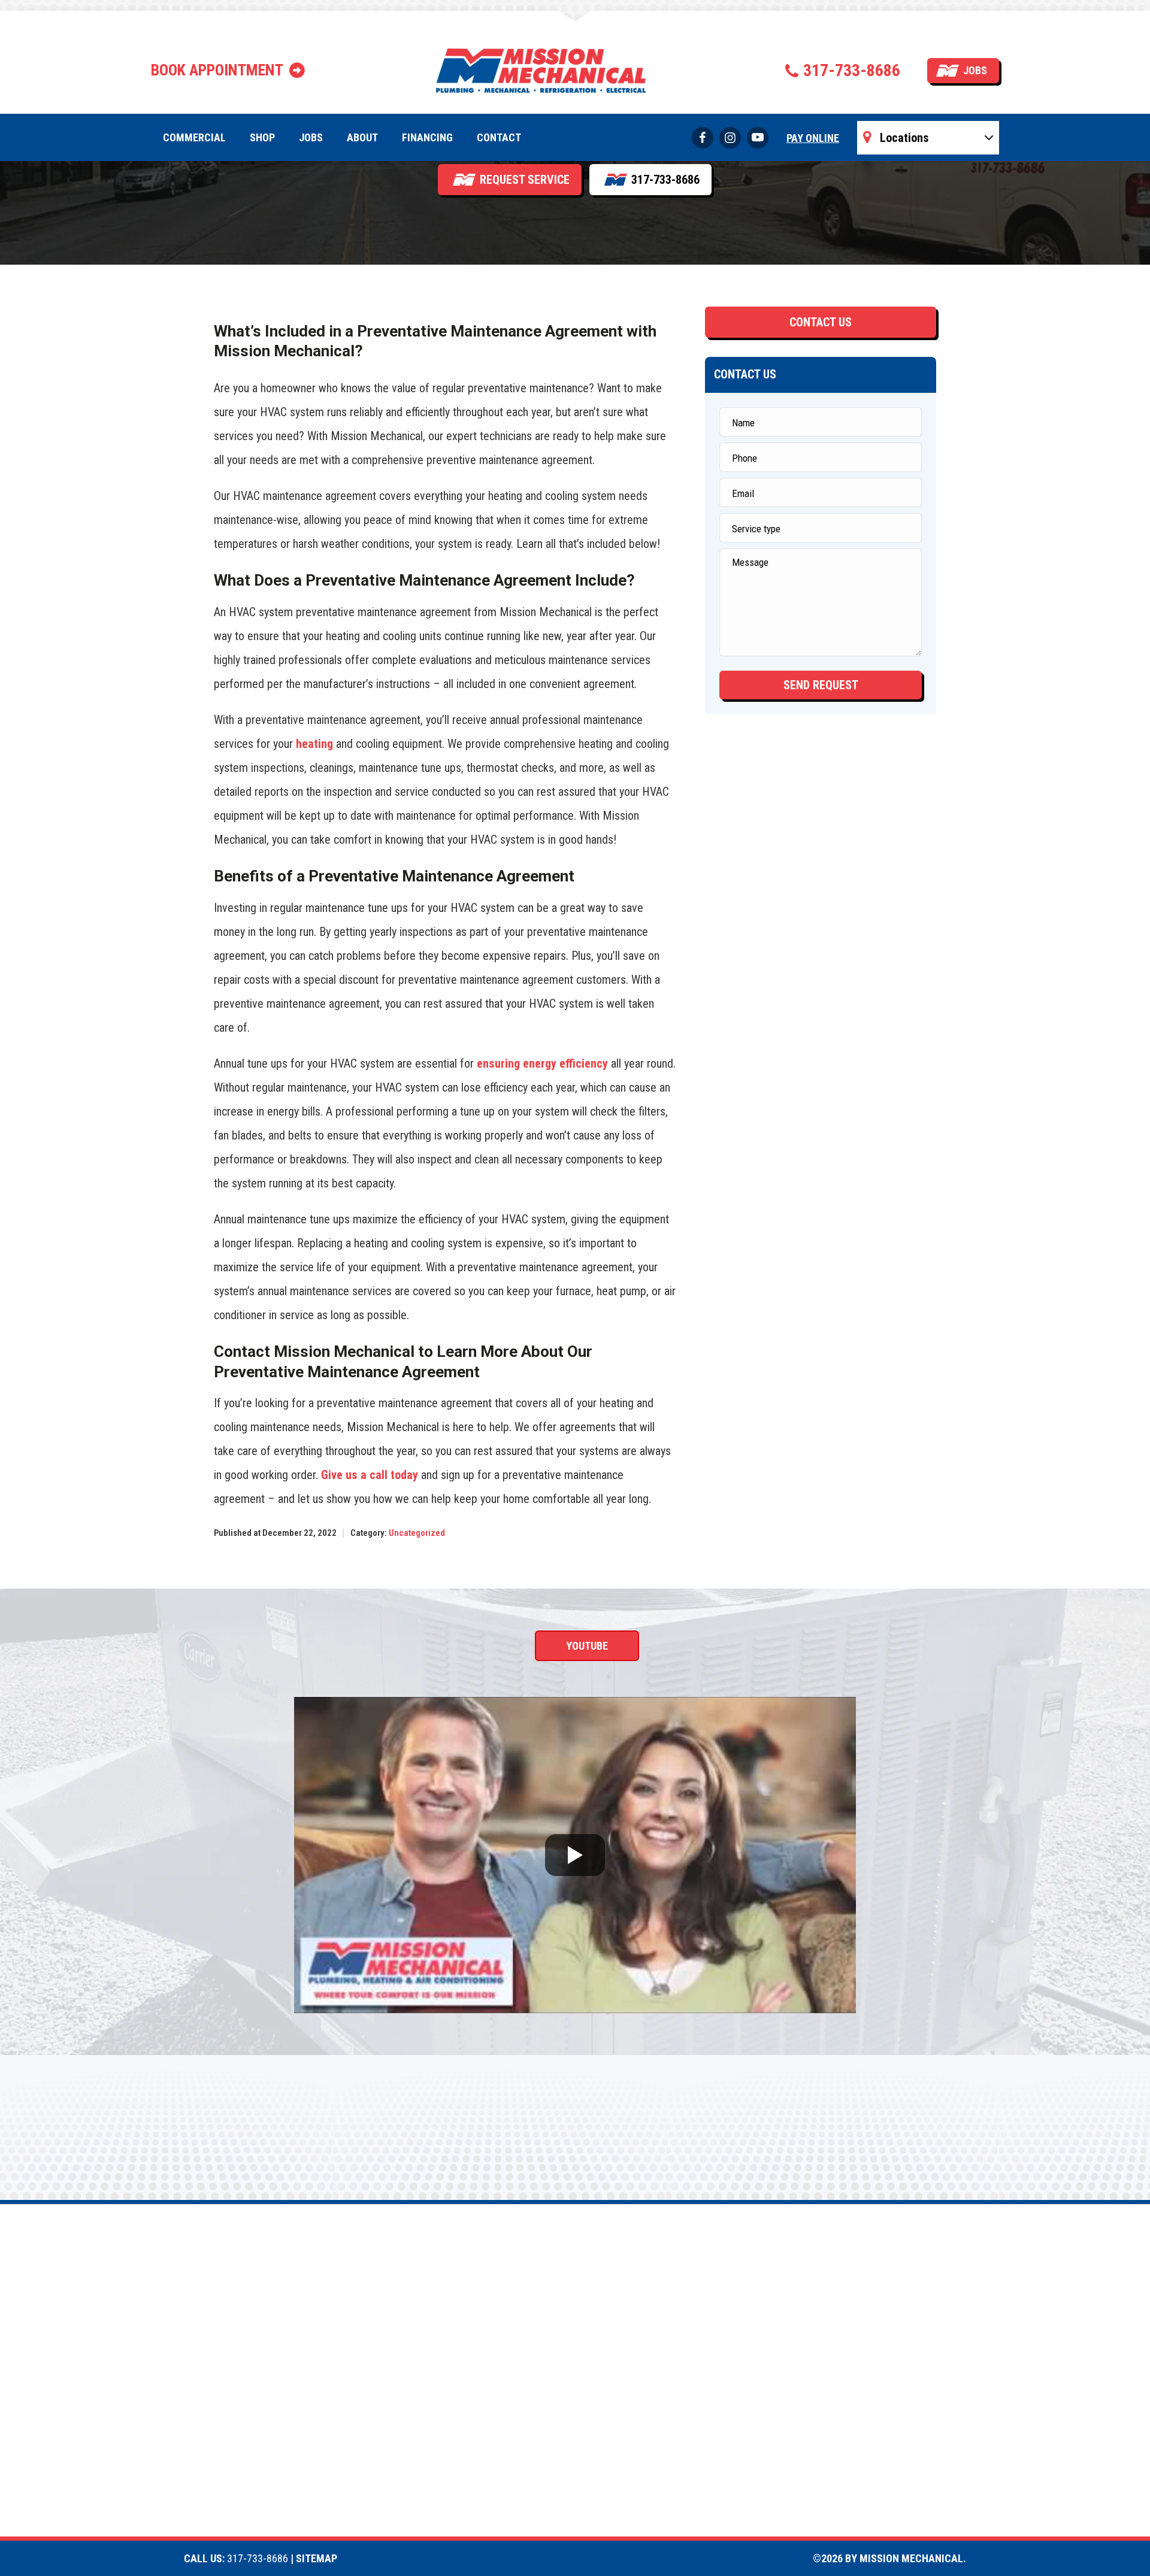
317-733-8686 (852, 70)
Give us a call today (370, 1475)
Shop (262, 137)
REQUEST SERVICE (525, 180)
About (362, 137)
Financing (427, 137)
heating (314, 744)
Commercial (194, 137)
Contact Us (821, 322)
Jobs (975, 70)
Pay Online (813, 138)
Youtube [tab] (587, 1646)
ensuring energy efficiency (542, 1063)
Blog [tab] (752, 1646)
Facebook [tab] (410, 1646)
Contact (499, 137)
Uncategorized (417, 1533)
